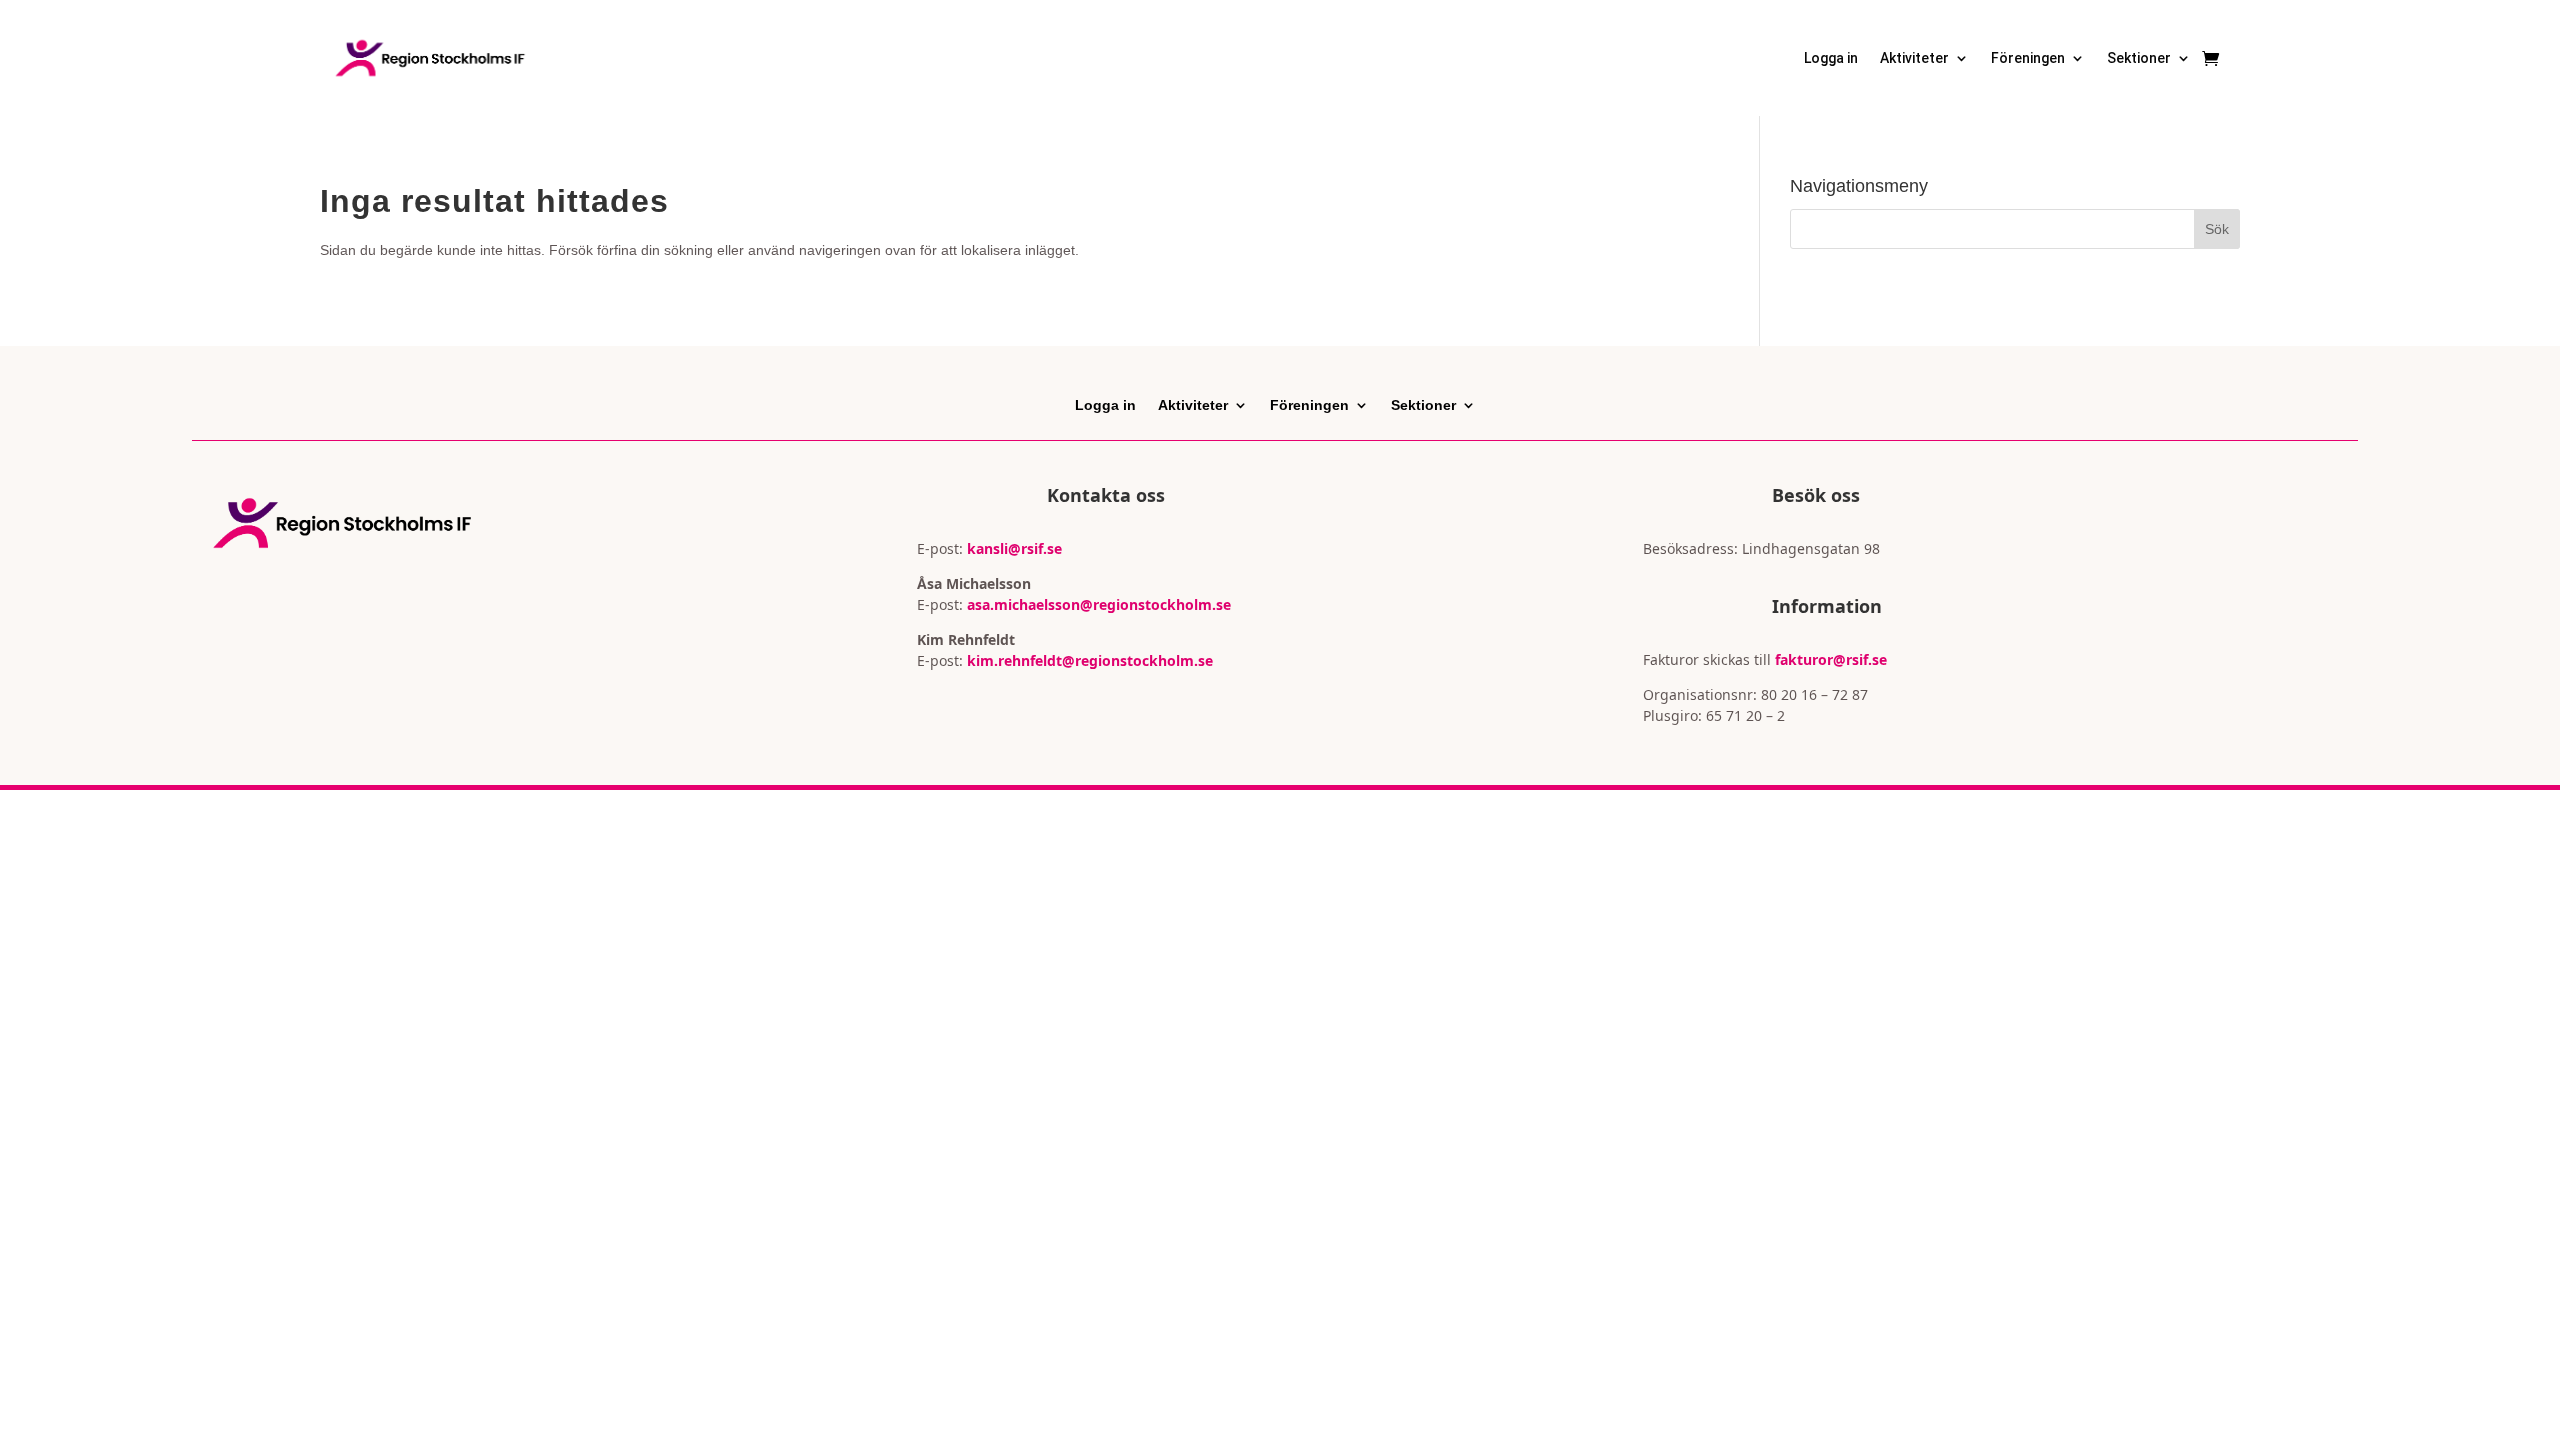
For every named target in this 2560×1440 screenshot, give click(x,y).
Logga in (1831, 58)
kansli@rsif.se (1014, 548)
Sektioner (2139, 58)
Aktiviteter (1914, 58)
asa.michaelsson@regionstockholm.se (1097, 604)
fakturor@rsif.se (1831, 659)
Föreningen (2028, 58)
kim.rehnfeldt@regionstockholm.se (1090, 660)
